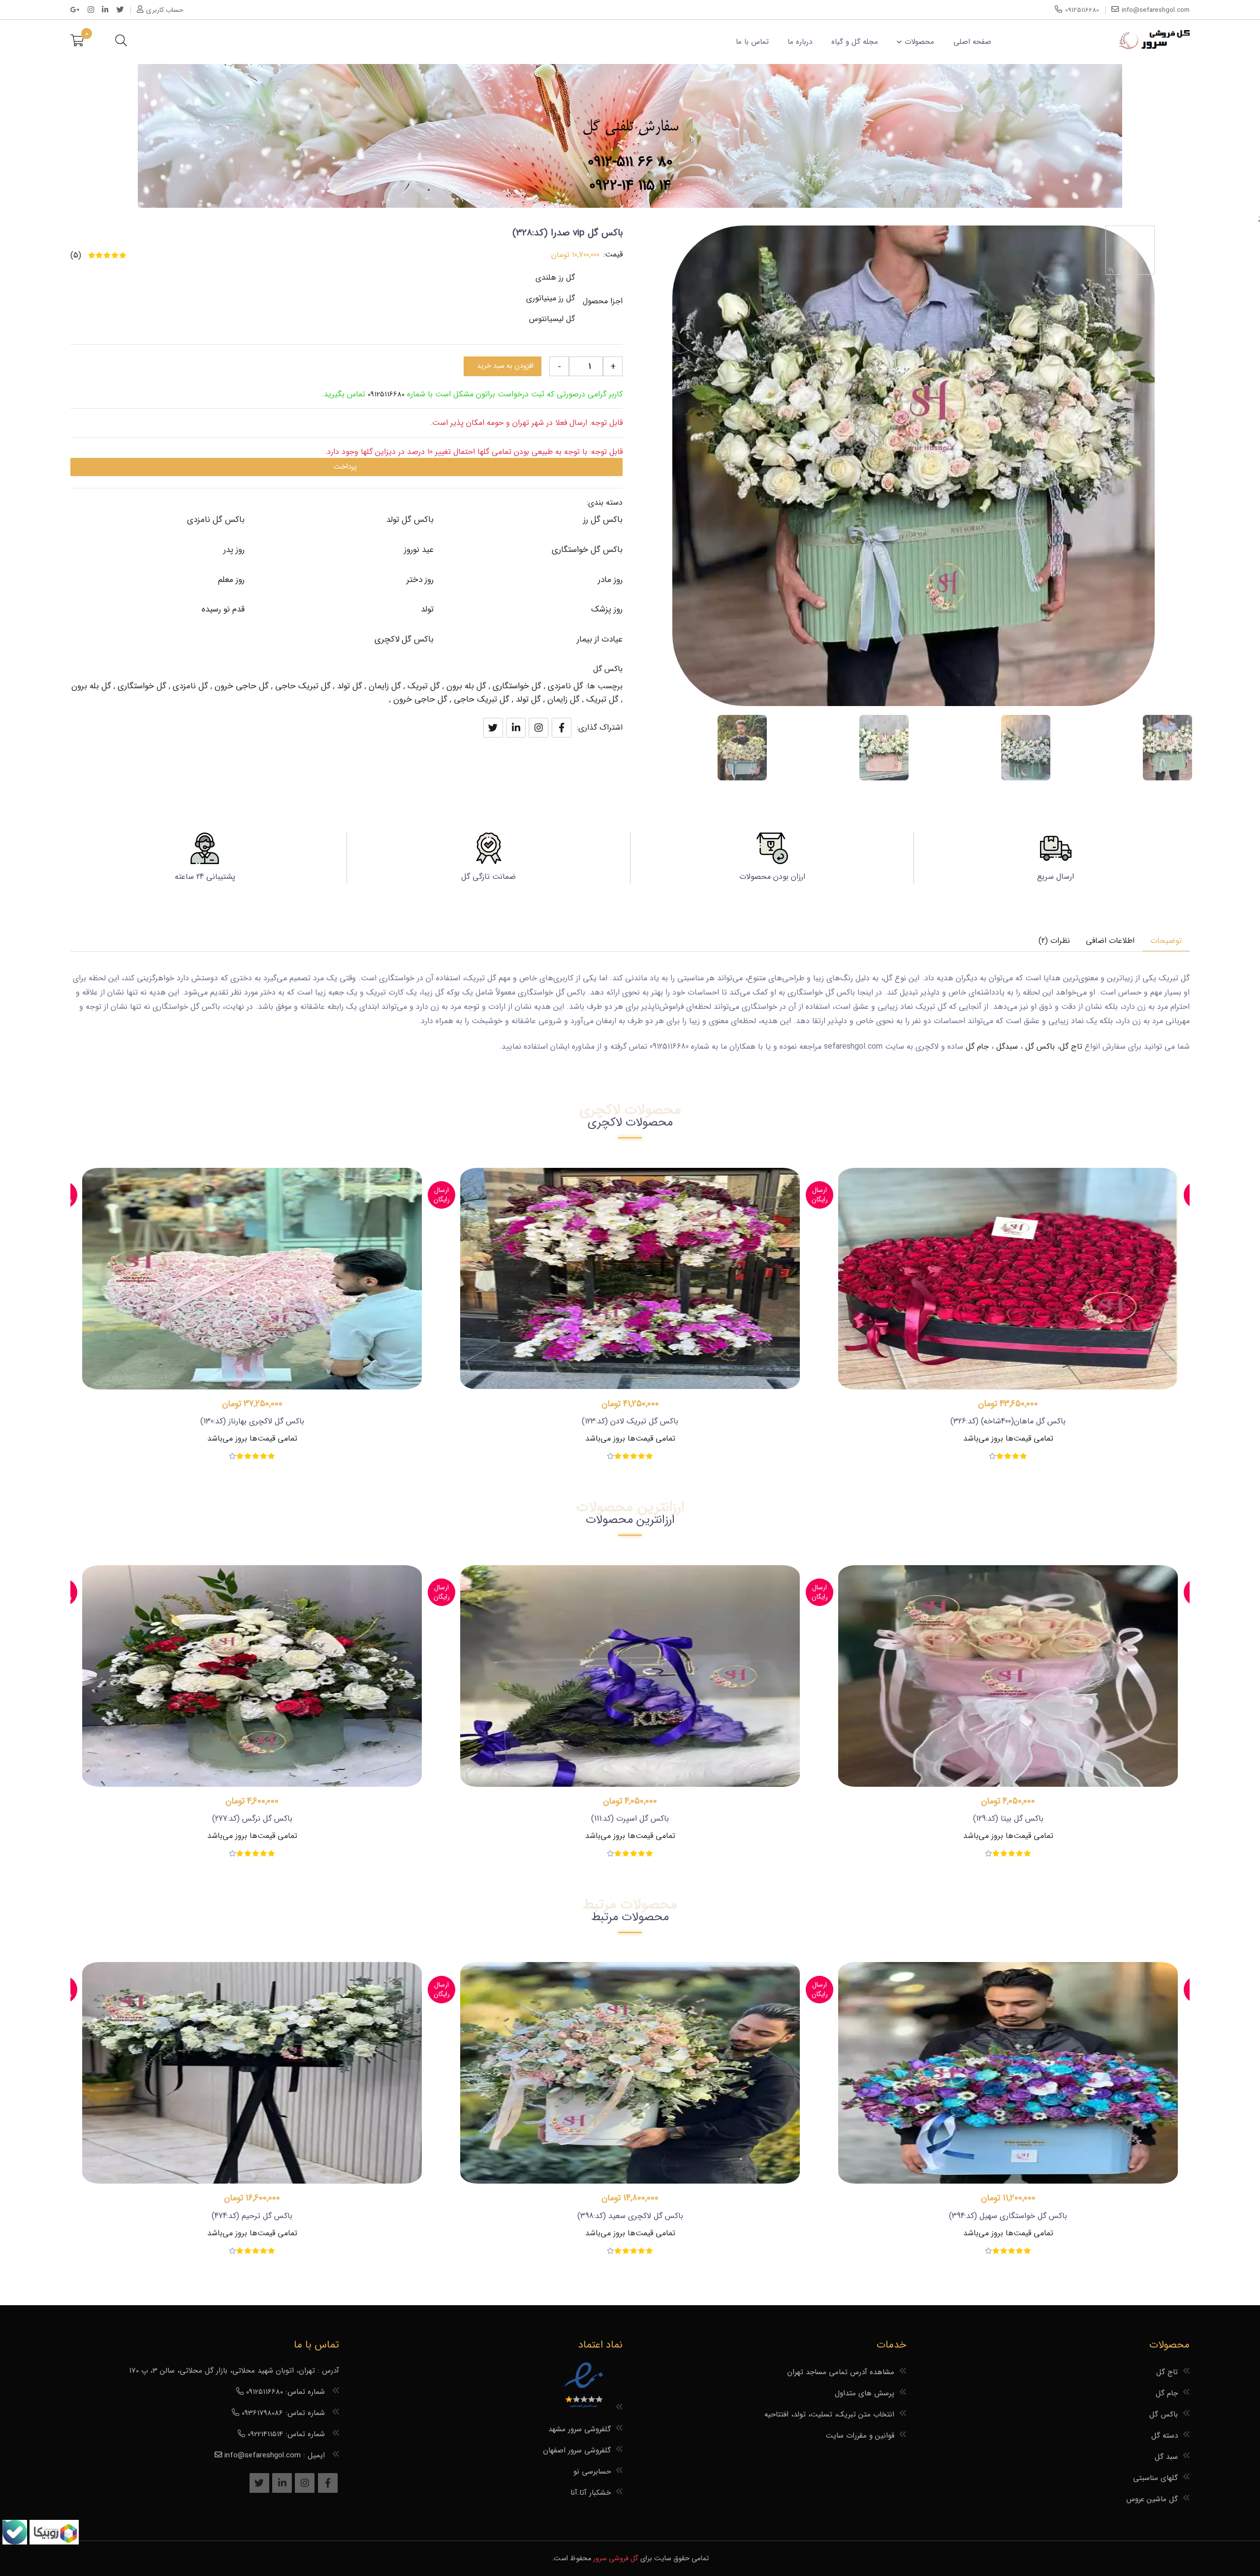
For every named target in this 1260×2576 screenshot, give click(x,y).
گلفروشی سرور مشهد (580, 2429)
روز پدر (234, 550)
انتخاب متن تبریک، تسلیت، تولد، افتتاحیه (829, 2415)
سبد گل (1166, 2457)
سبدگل (1007, 1046)
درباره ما (800, 42)
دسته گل (1165, 2436)
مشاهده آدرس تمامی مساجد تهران (841, 2372)
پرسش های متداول (865, 2393)
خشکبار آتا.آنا (591, 2493)
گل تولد (350, 686)
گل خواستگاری (517, 686)
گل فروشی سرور (616, 2559)
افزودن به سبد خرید (505, 366)
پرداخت (345, 467)
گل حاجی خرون (242, 686)
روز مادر (610, 580)
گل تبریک (424, 686)
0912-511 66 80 (630, 162)
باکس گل (608, 669)
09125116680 (386, 394)
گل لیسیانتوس (552, 319)
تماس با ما (752, 42)
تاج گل (1071, 1046)
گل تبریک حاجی (303, 686)
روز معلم (231, 580)
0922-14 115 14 (630, 186)
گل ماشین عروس (1152, 2499)
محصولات (919, 42)
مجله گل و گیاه (855, 42)
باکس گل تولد (410, 520)
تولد (427, 609)
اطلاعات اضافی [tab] (1110, 941)
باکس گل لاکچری (404, 639)
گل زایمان (385, 686)
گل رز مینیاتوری (551, 298)
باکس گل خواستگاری (587, 550)
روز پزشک (607, 609)
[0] (77, 42)
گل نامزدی (566, 686)
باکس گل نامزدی (216, 520)
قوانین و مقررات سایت (860, 2436)
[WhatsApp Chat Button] (53, 2542)
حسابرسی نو (592, 2472)
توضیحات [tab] (1166, 941)
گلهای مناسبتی (1155, 2478)
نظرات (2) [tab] (1054, 941)
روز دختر (420, 580)
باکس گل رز (603, 520)
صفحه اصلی (972, 42)
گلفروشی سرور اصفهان (577, 2450)
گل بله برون (466, 686)
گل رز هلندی (555, 277)
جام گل (977, 1046)
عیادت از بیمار (600, 639)
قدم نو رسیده (223, 609)
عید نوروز (419, 550)
